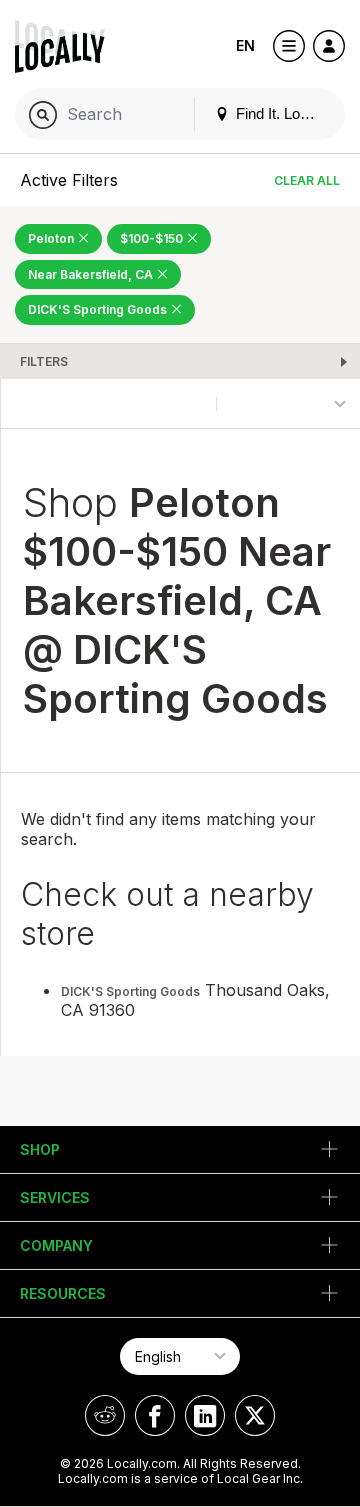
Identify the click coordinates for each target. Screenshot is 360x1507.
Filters (44, 361)
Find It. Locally (281, 113)
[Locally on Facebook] (155, 1415)
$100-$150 (153, 238)
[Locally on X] (255, 1415)
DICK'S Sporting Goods (99, 309)
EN (245, 45)
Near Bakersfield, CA (92, 274)
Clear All (307, 180)
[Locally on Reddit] (105, 1415)
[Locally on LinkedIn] (205, 1415)
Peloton (52, 238)
